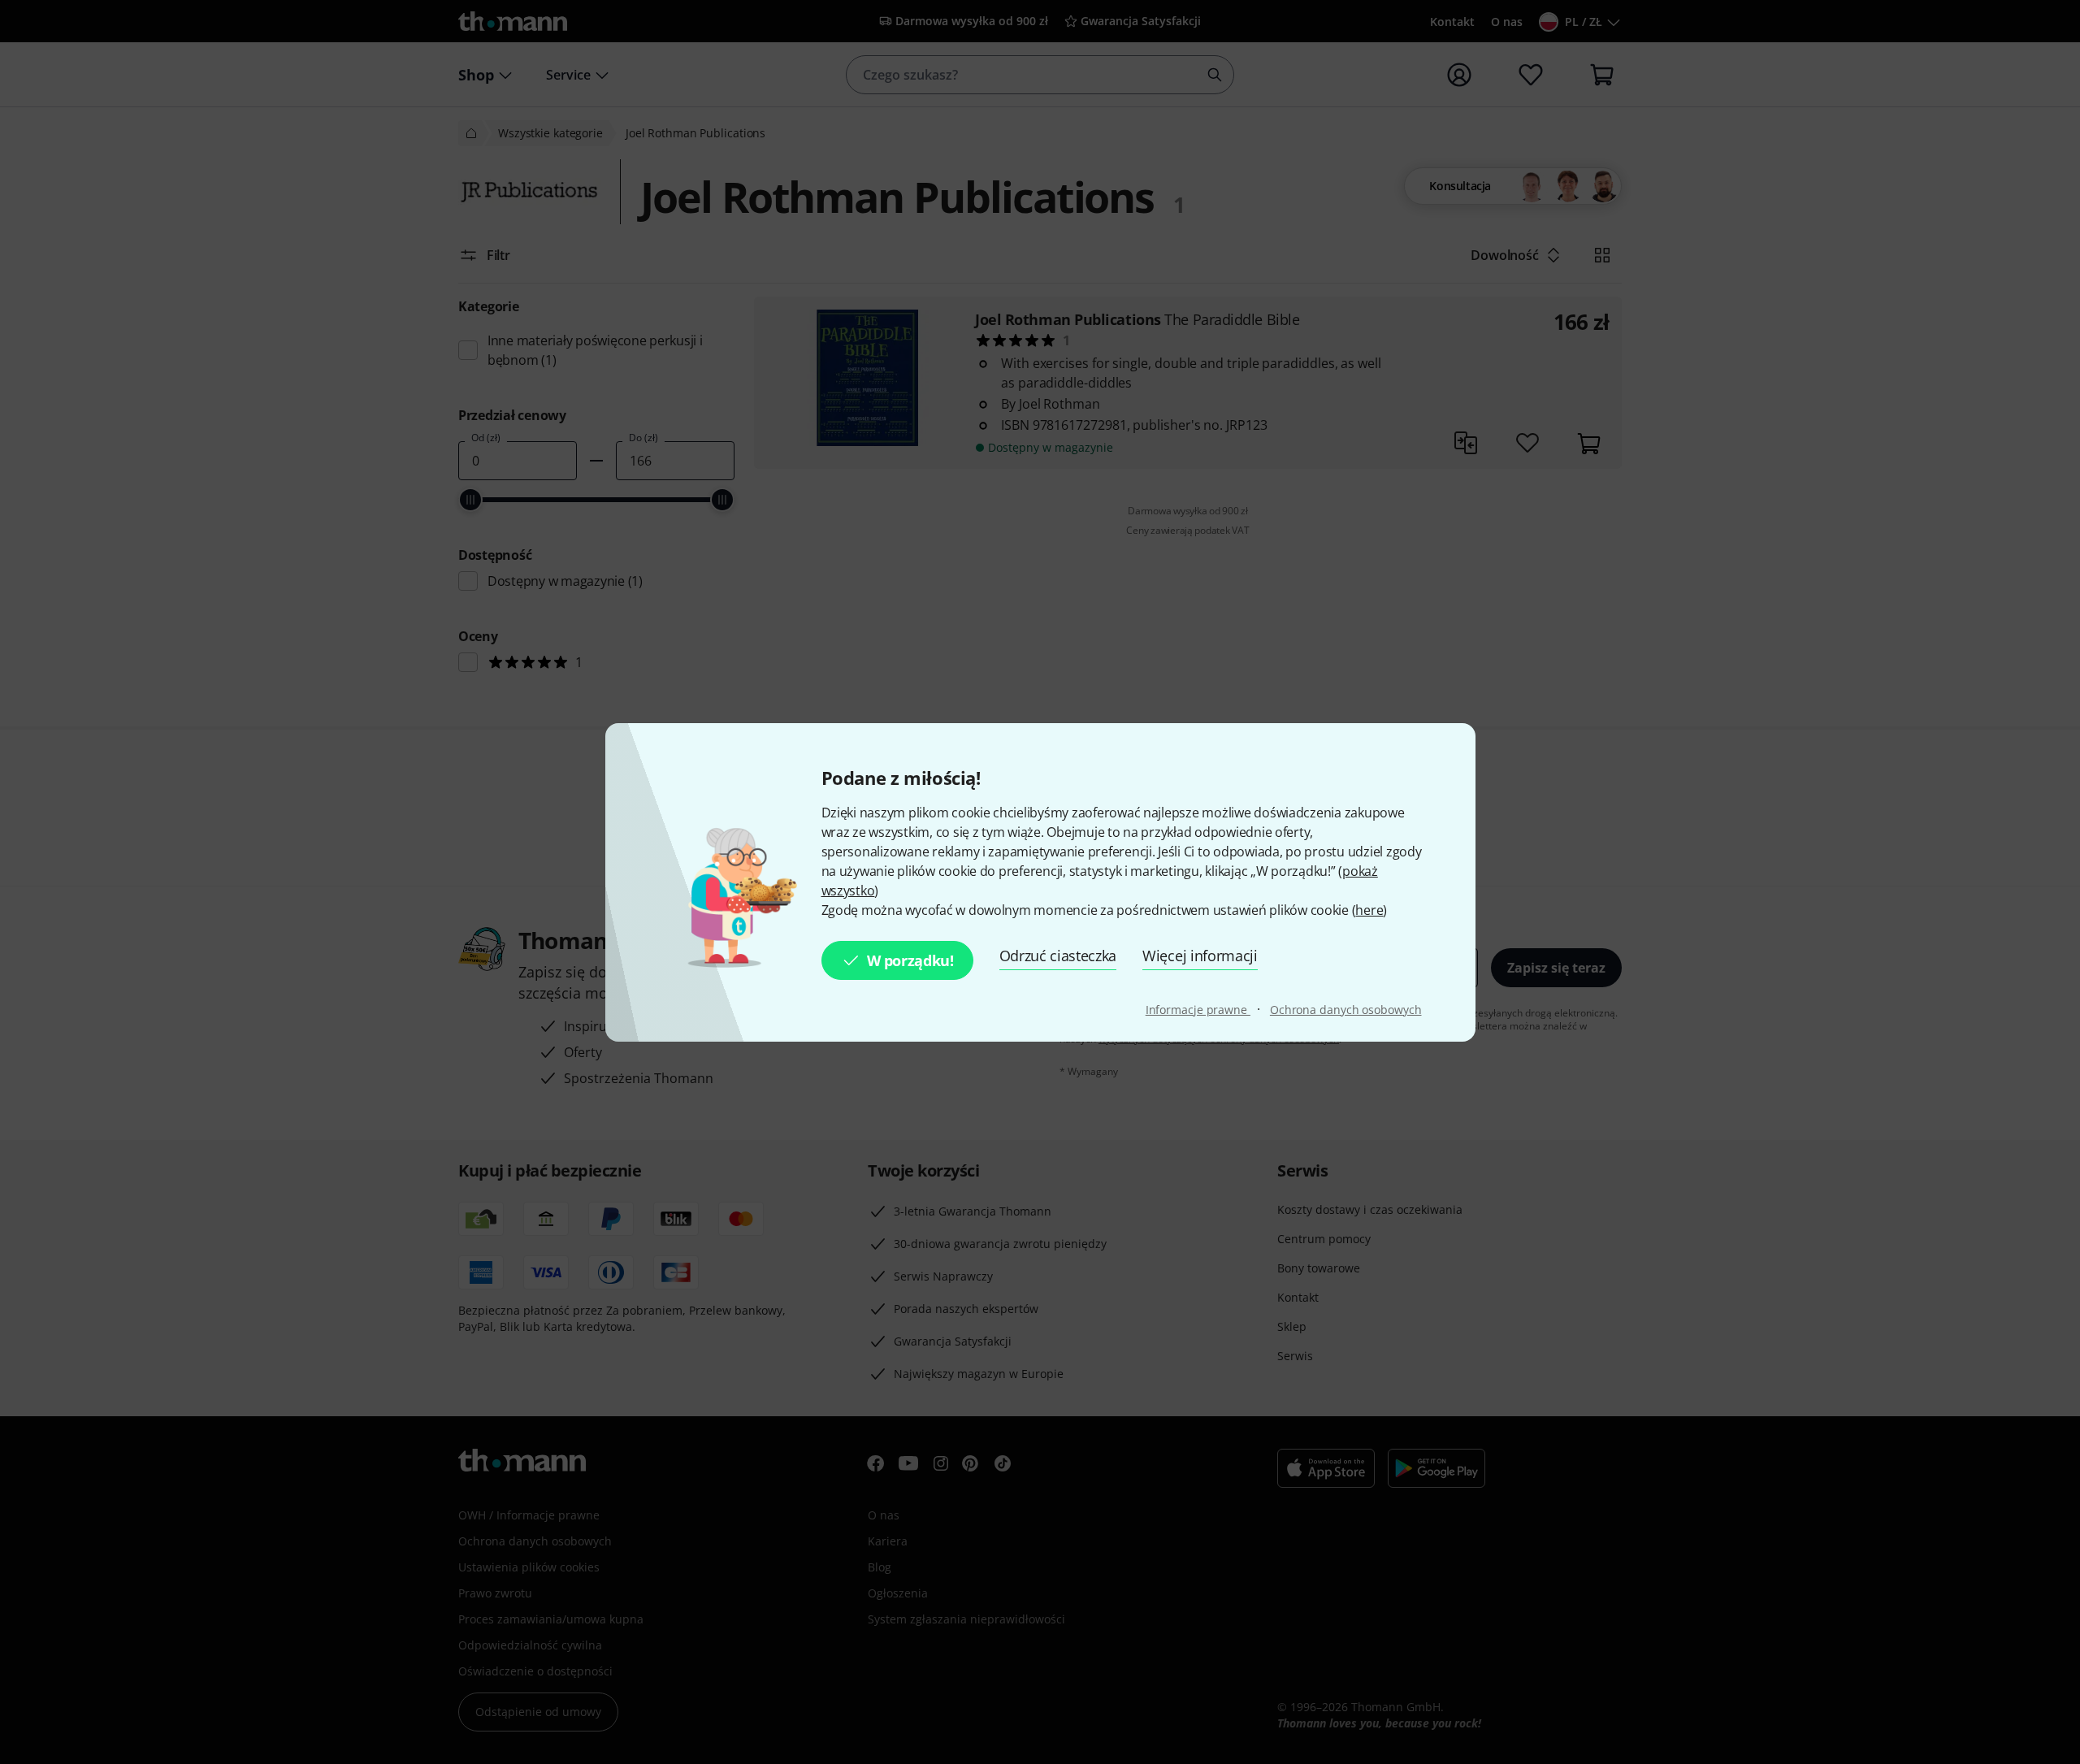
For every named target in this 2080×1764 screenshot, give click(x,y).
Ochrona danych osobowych (1346, 1010)
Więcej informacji (1200, 956)
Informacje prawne (1198, 1010)
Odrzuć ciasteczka (1058, 956)
